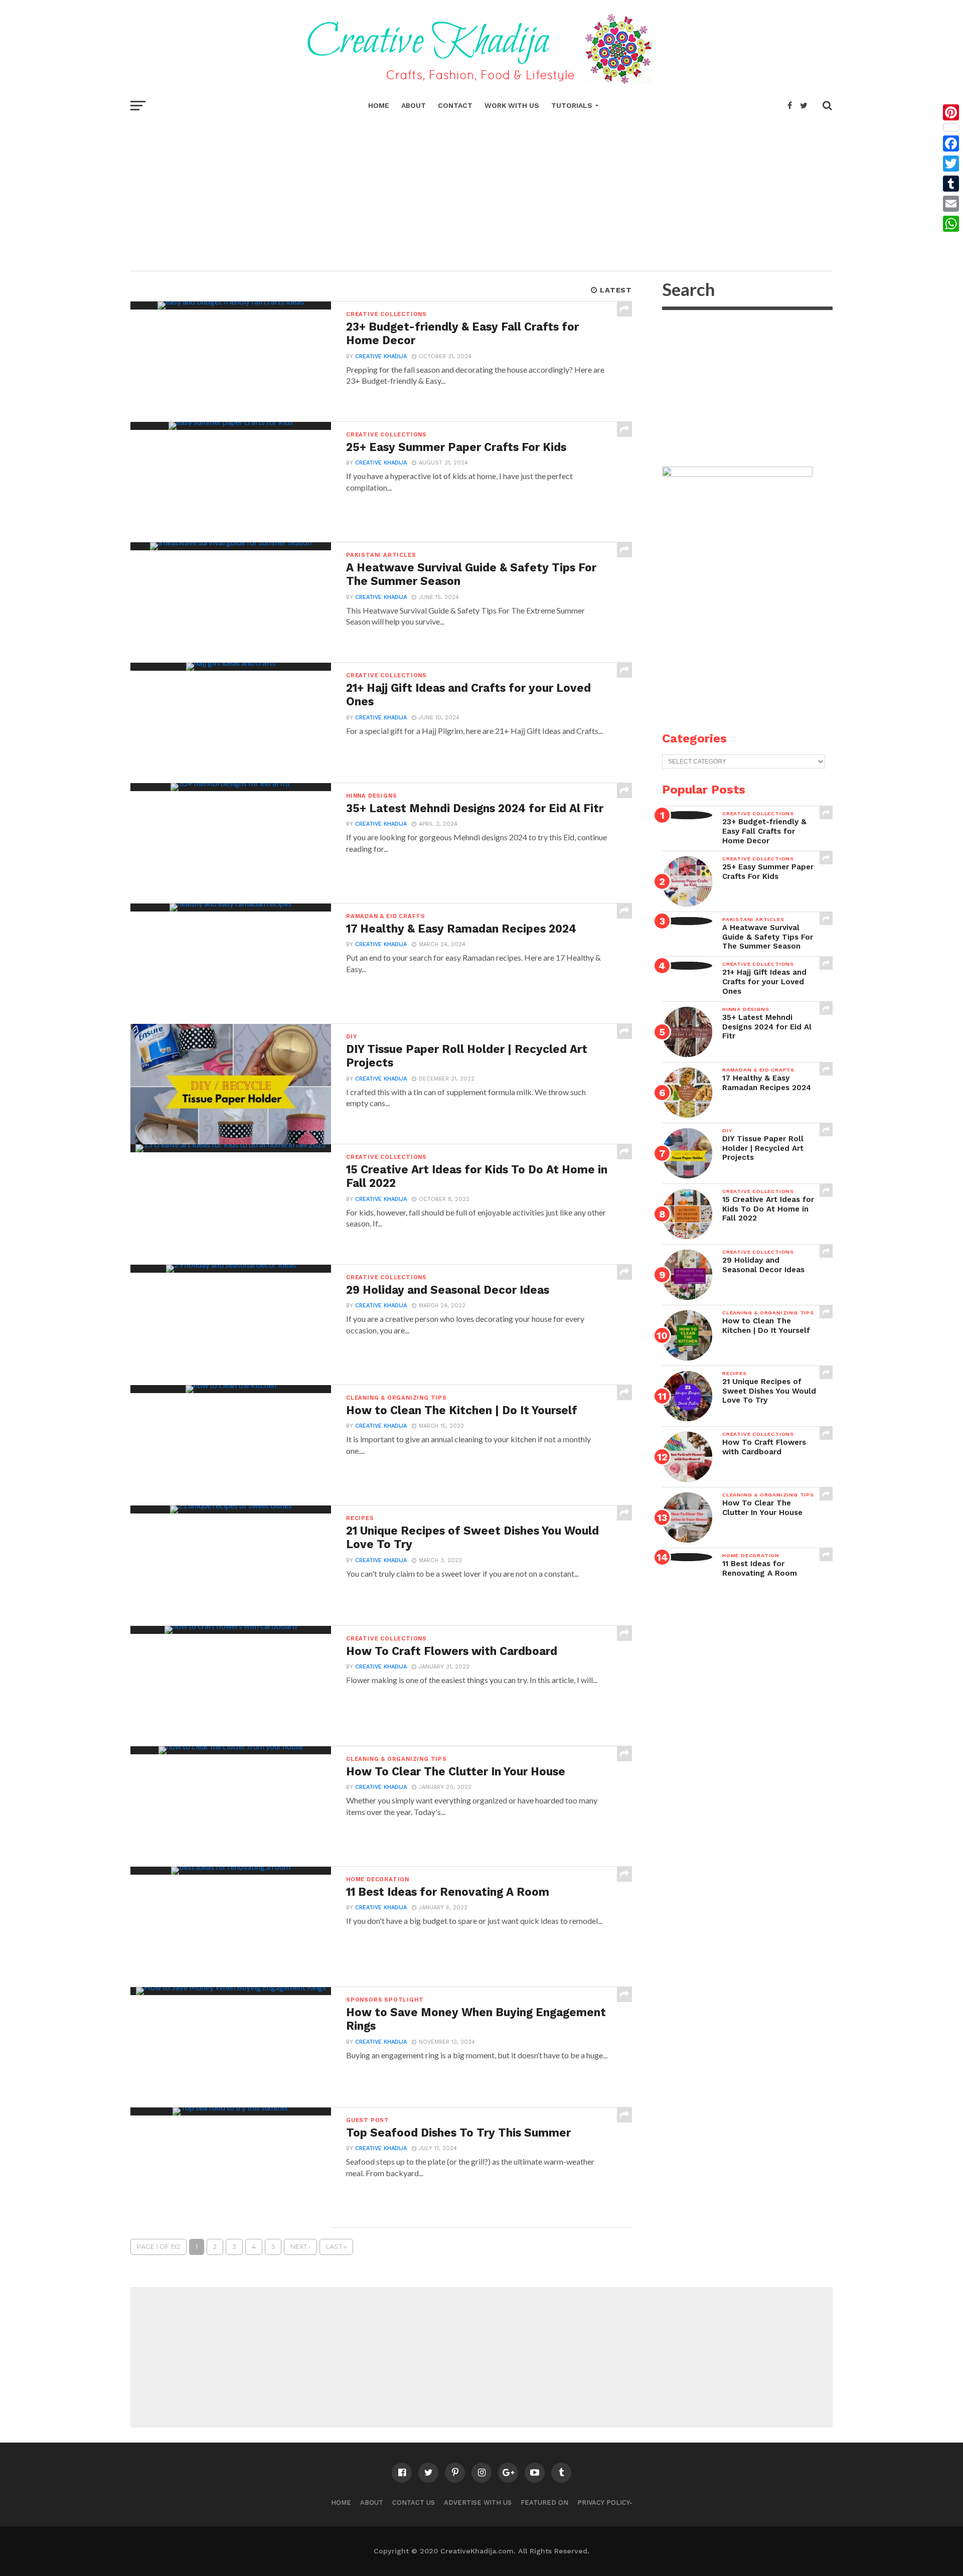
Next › (300, 2247)
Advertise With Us (478, 2503)
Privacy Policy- (605, 2503)
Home (379, 105)
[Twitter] (951, 164)
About (414, 105)
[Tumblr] (951, 184)
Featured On (544, 2503)
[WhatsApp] (951, 224)
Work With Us (512, 105)
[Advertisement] (481, 191)
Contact (455, 105)
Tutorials (572, 105)
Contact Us (414, 2503)
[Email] (951, 204)
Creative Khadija (381, 356)
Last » (336, 2247)
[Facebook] (951, 143)
